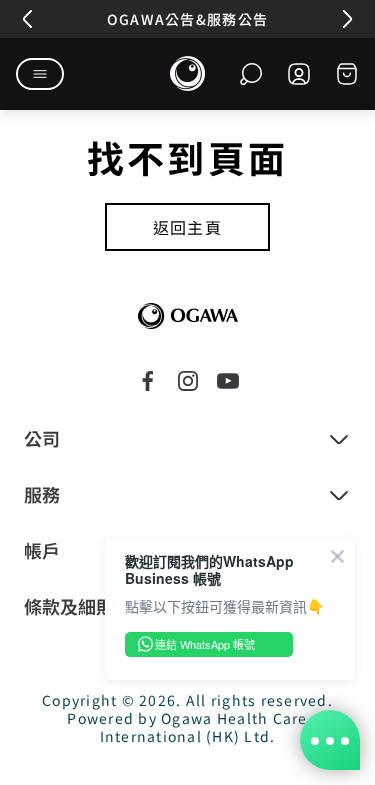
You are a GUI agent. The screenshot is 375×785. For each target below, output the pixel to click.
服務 (42, 495)
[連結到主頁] (188, 316)
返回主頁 (188, 227)
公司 (42, 439)
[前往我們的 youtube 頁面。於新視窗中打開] (228, 381)
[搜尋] (251, 74)
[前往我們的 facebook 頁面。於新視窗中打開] (148, 381)
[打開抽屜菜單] (40, 74)
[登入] (299, 74)
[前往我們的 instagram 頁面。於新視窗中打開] (188, 381)
